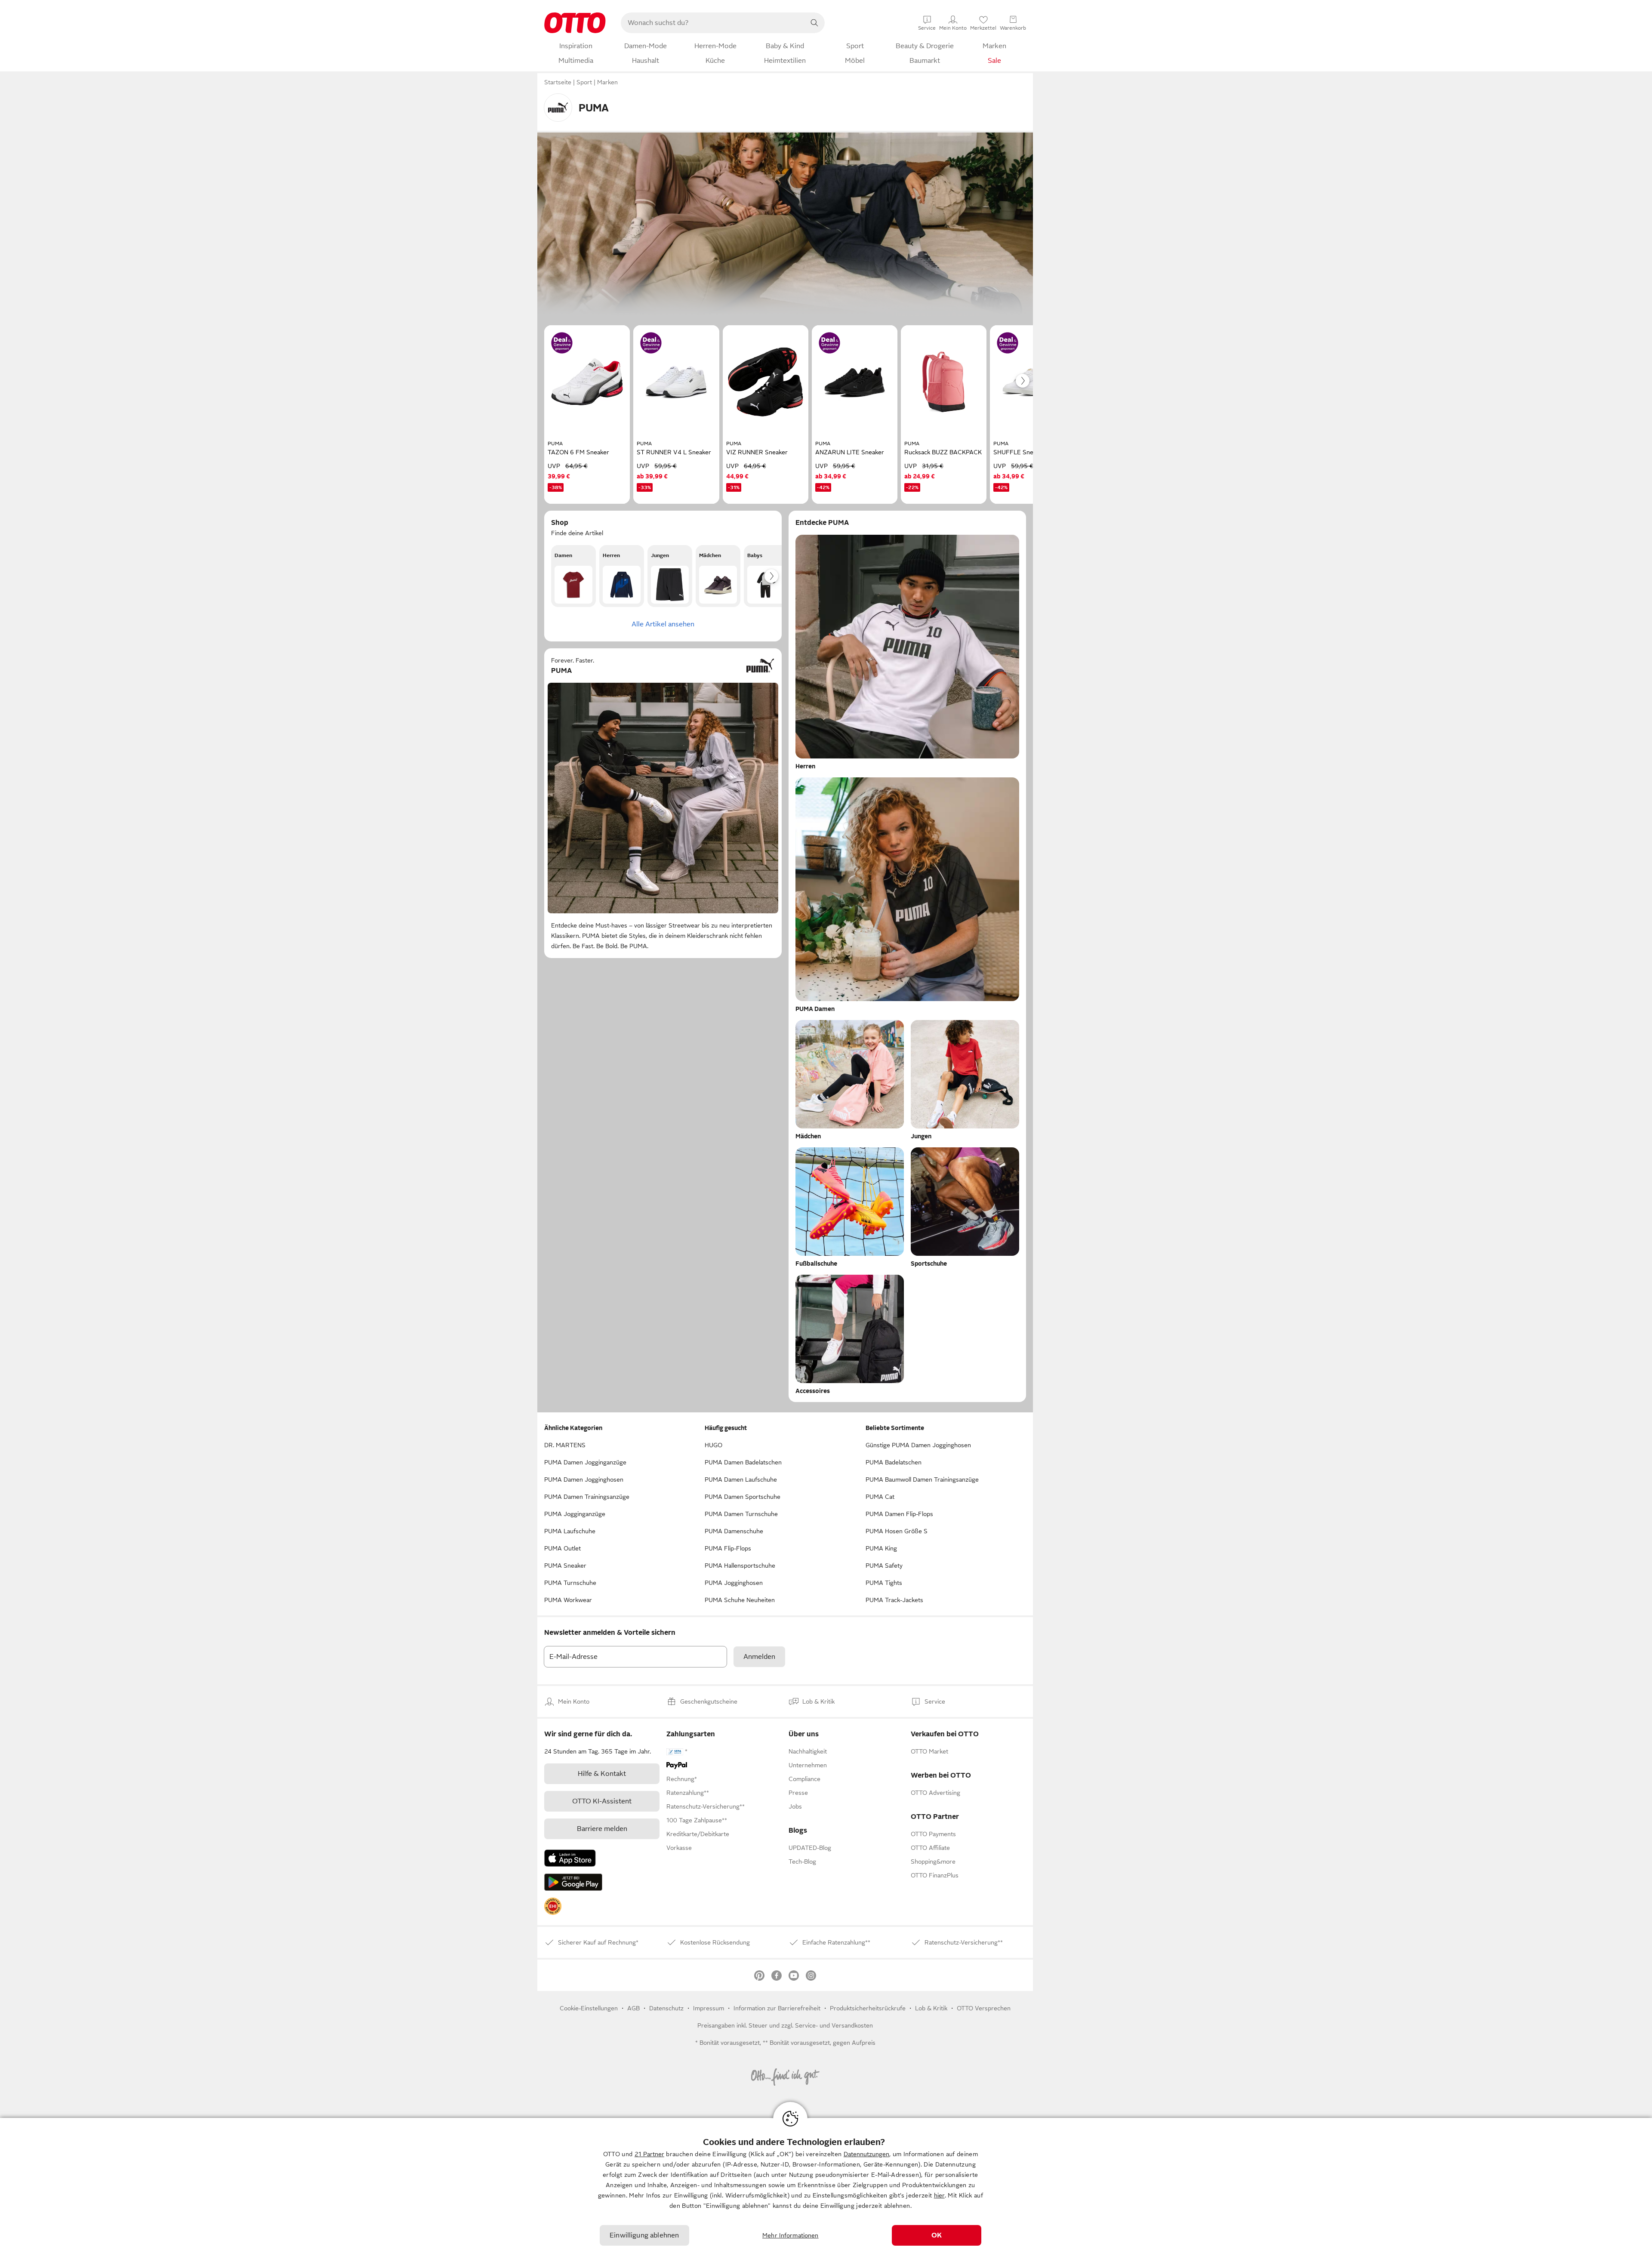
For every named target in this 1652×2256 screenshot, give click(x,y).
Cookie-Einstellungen (589, 2008)
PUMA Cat (880, 1497)
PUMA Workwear (568, 1600)
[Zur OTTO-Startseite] (575, 23)
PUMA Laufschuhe (570, 1531)
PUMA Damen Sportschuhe (743, 1497)
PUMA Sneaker (565, 1566)
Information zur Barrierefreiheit (777, 2008)
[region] (826, 2187)
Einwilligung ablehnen (644, 2235)
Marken (607, 82)
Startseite (558, 82)
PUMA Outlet (562, 1548)
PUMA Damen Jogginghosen (584, 1479)
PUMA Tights (884, 1583)
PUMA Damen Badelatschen (743, 1462)
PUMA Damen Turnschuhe (741, 1514)
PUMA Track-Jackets (894, 1600)
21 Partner (649, 2154)
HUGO (714, 1445)
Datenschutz (666, 2008)
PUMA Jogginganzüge (575, 1514)
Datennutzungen (866, 2154)
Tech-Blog (802, 1862)
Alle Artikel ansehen (663, 624)
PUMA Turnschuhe (570, 1583)
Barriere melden (602, 1829)
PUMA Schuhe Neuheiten (740, 1600)
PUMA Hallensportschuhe (740, 1566)
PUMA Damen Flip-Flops (899, 1514)
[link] (553, 1906)
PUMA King (881, 1548)
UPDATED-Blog (810, 1848)
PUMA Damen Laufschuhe (741, 1479)
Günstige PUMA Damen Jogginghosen (918, 1445)
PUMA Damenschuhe (734, 1531)
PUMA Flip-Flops (728, 1548)
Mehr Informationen (791, 2235)
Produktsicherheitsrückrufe (868, 2008)
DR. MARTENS (565, 1445)
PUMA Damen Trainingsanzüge (587, 1497)
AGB (633, 2008)
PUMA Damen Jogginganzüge (585, 1462)
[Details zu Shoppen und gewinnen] (562, 343)
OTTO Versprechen (984, 2008)
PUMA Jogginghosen (734, 1583)
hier (939, 2195)
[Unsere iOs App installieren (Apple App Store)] (570, 1858)
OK (937, 2235)
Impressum (709, 2008)
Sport (584, 82)
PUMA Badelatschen (894, 1462)
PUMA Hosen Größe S (897, 1531)
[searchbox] (712, 23)
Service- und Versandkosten (834, 2025)
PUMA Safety (884, 1566)
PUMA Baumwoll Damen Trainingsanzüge (922, 1479)
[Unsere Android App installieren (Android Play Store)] (573, 1882)
